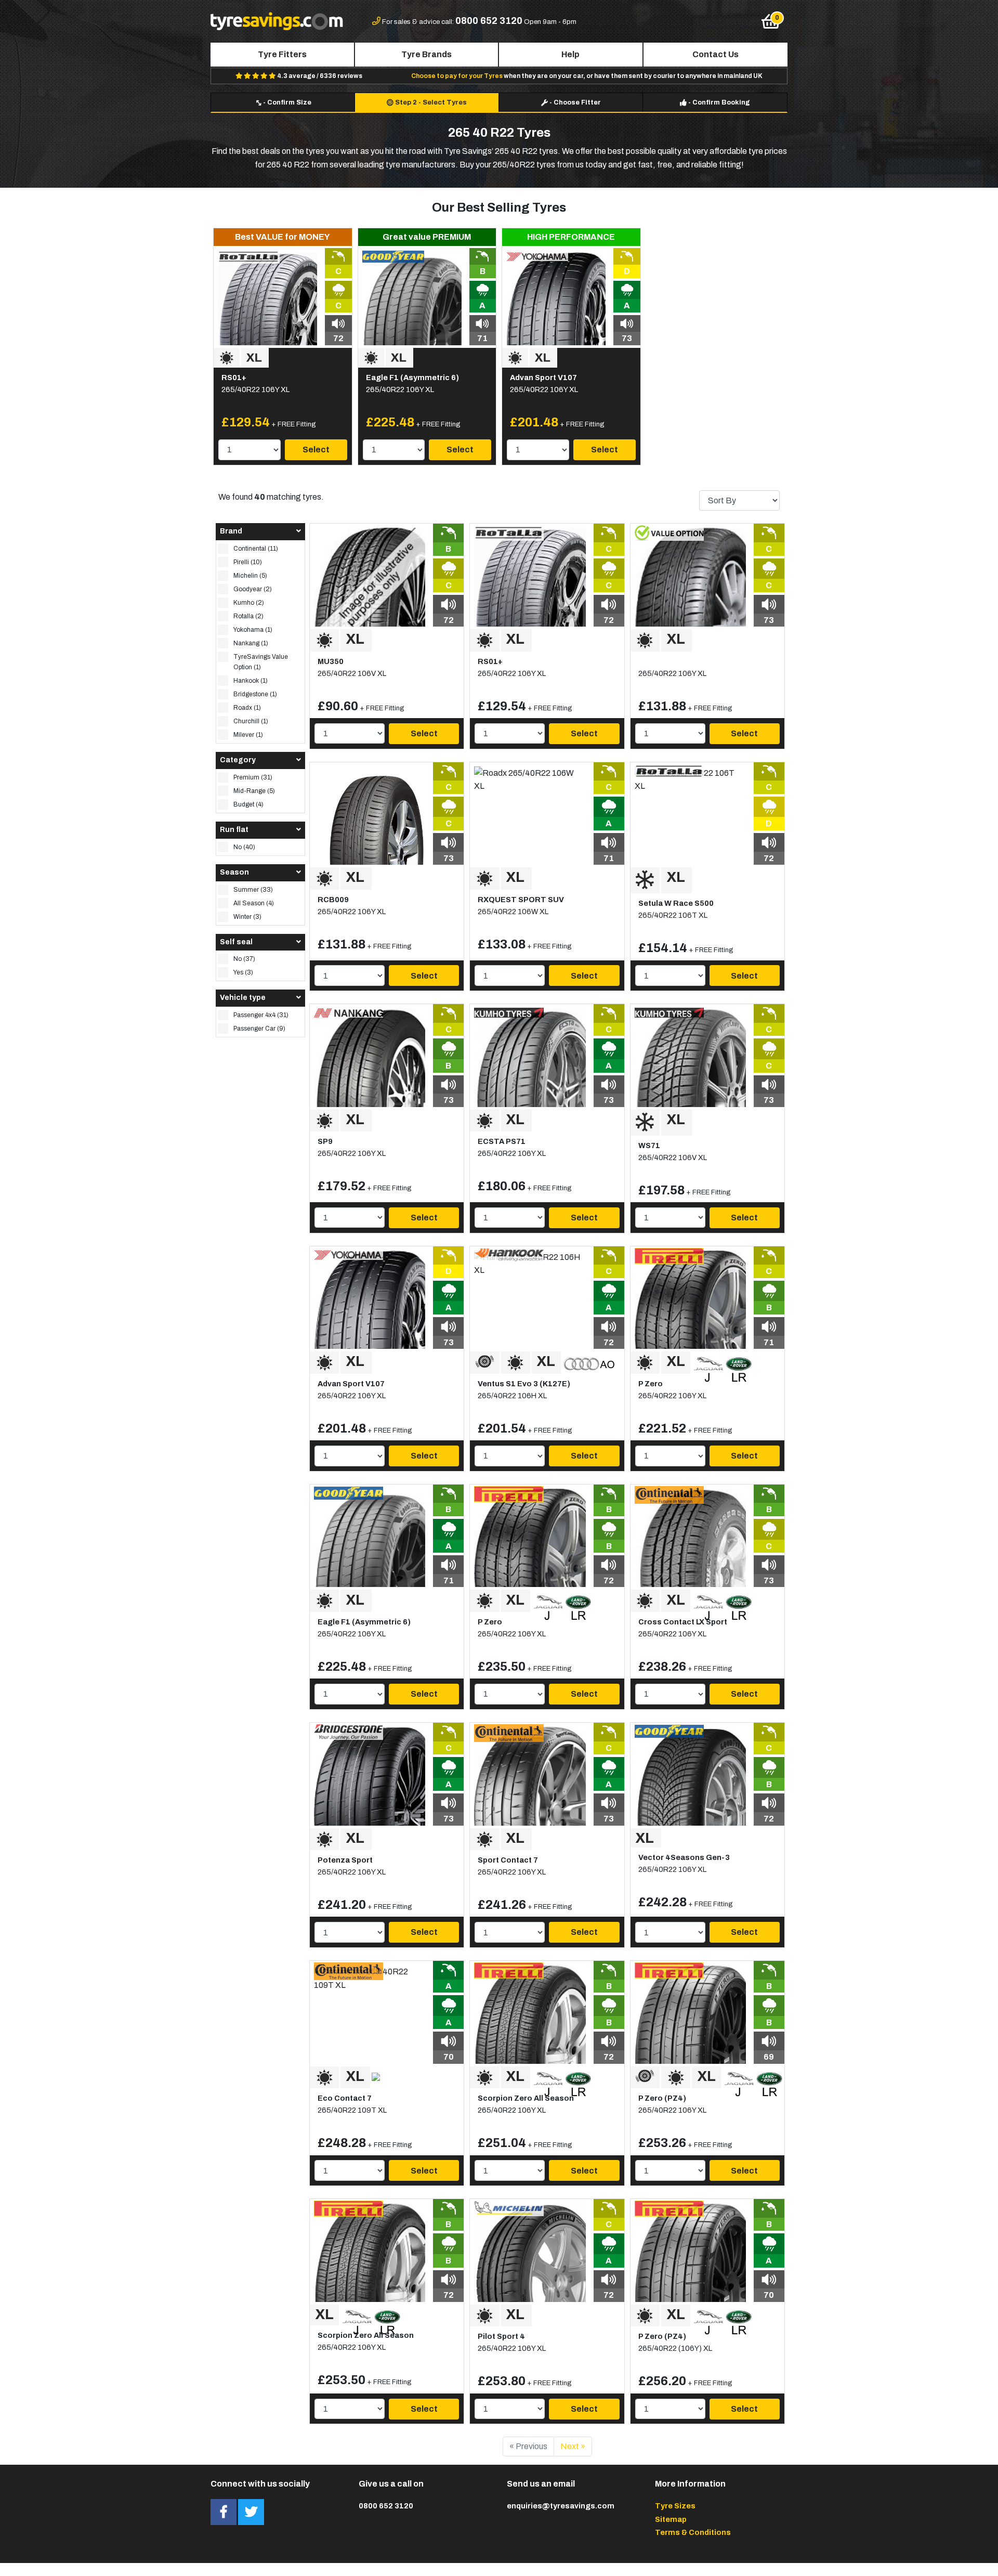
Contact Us (715, 54)
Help (570, 54)
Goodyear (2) (253, 589)
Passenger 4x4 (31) (261, 1015)
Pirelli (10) (248, 562)
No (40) (244, 847)
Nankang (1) (251, 643)
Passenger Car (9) (259, 1029)
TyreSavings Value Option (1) (261, 662)
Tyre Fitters (282, 54)
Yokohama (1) (253, 630)
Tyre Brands (426, 54)
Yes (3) (243, 972)
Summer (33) (253, 890)
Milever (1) (248, 735)
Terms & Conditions (693, 2532)
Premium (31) (253, 777)
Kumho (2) (249, 603)
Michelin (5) (250, 576)
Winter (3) (247, 917)
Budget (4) (248, 804)
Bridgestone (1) (255, 694)
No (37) (244, 959)
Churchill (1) (251, 721)
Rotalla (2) (248, 616)
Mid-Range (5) (254, 791)
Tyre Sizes (675, 2506)
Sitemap (671, 2519)
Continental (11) (256, 549)
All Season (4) (254, 903)
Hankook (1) (251, 681)
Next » (573, 2446)
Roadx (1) (247, 708)
